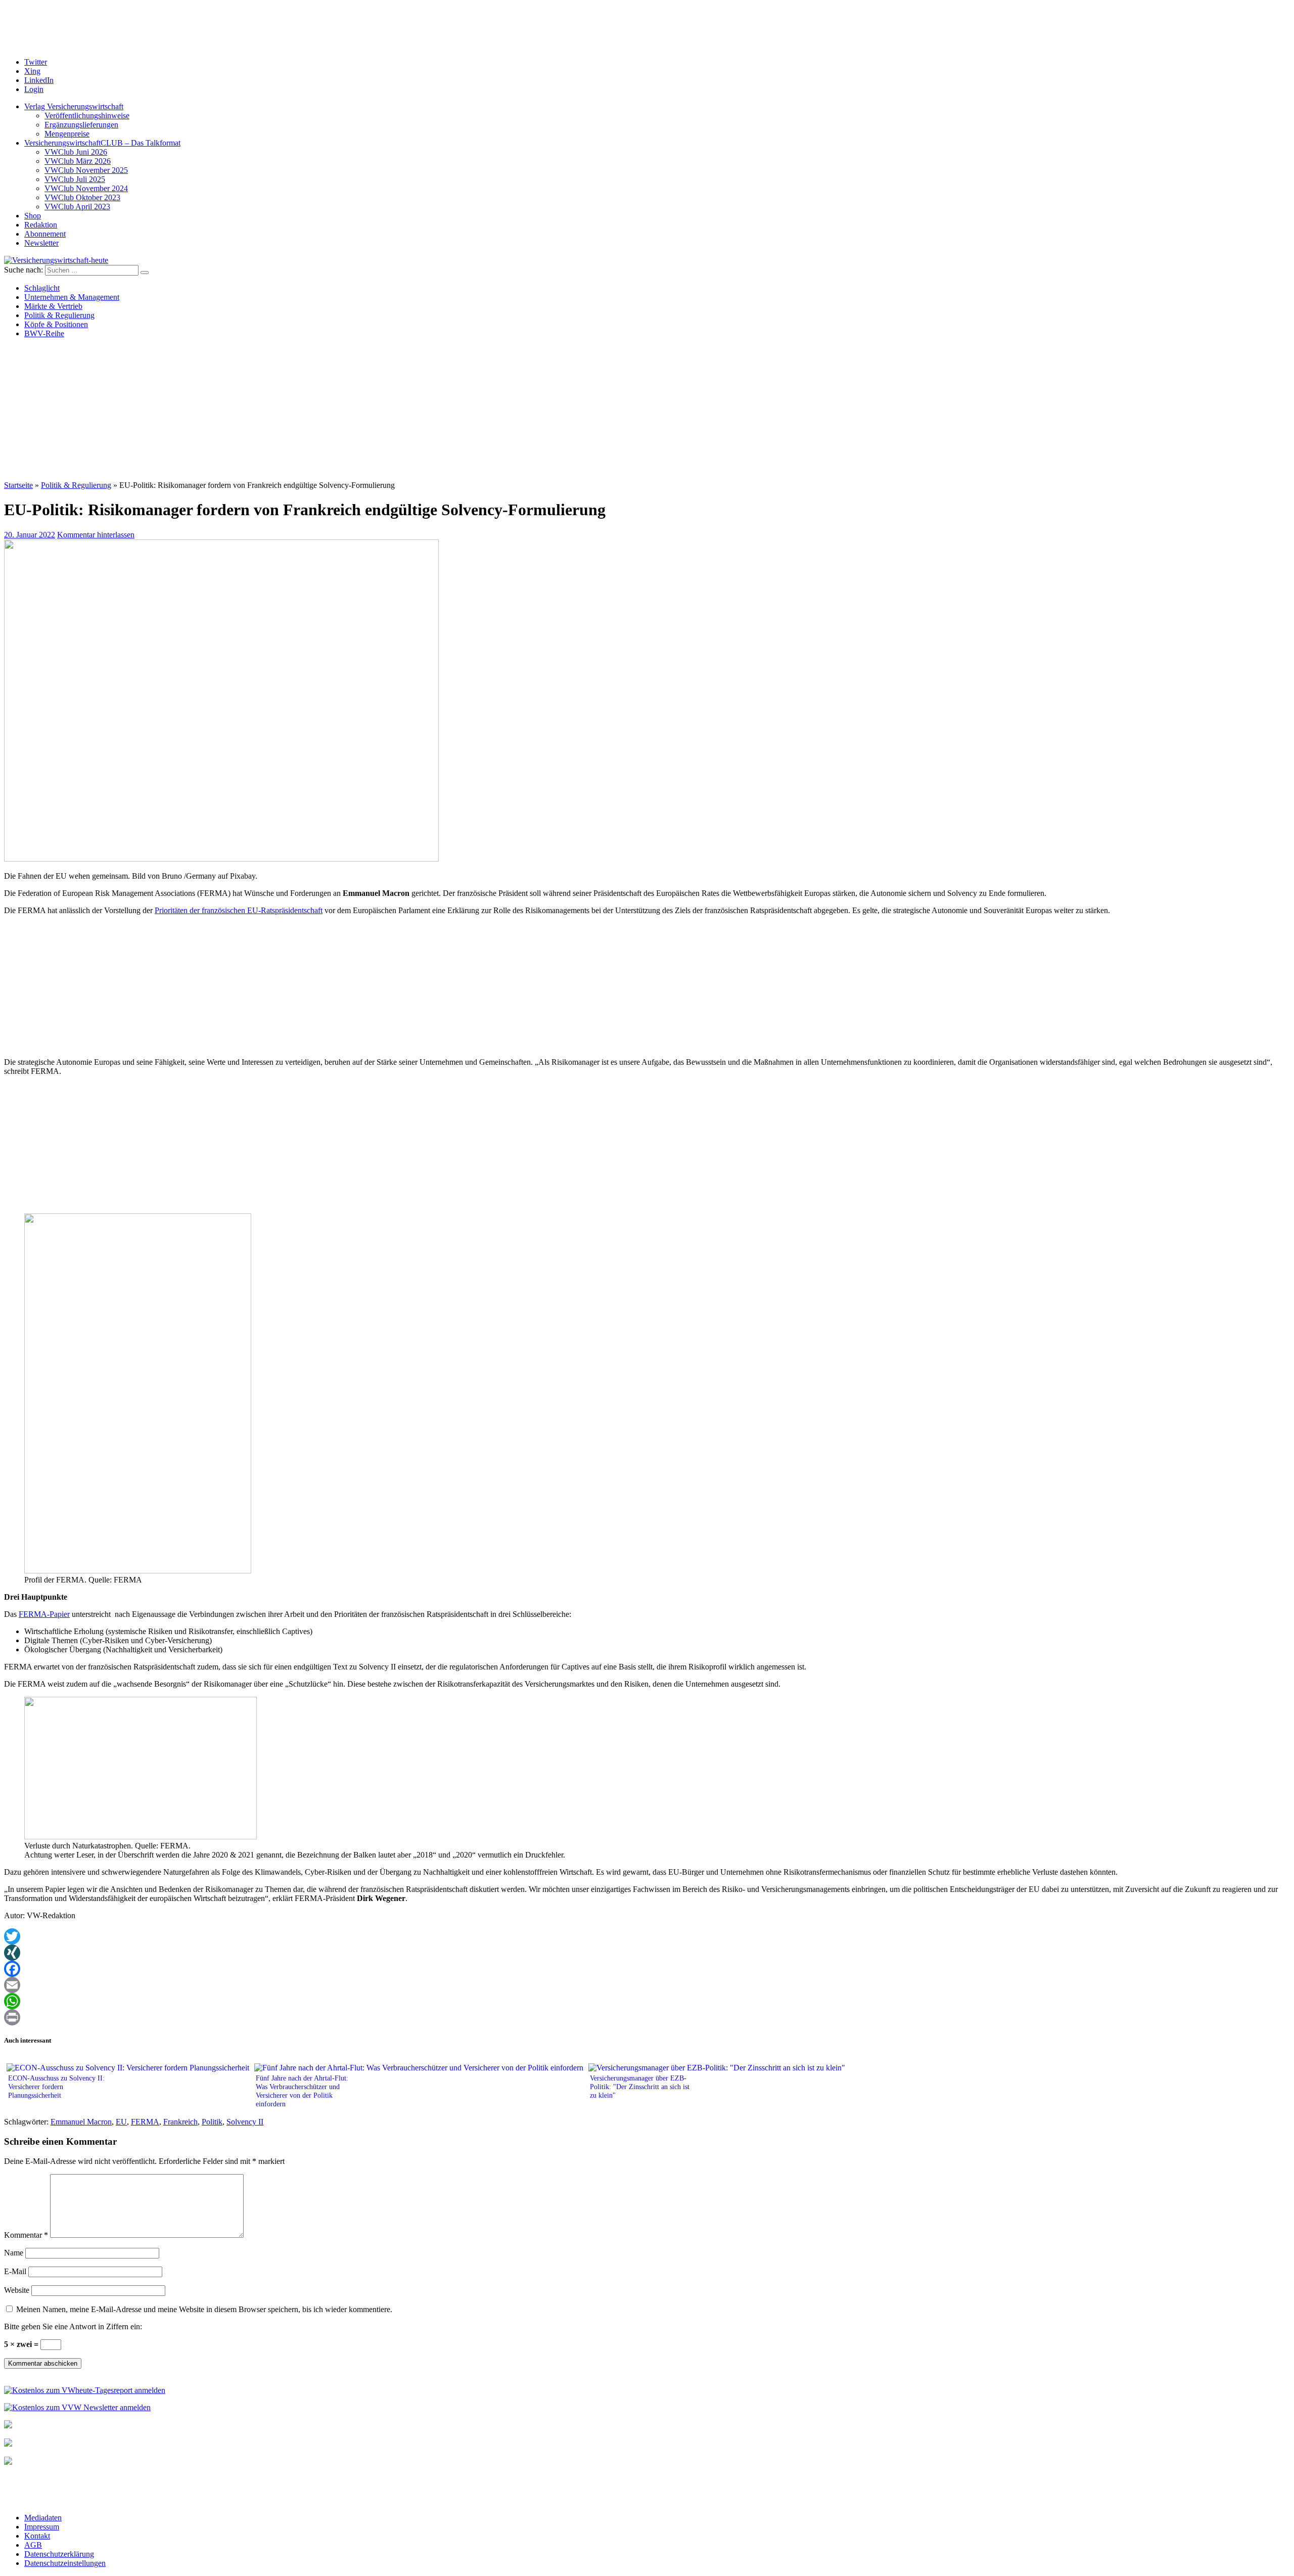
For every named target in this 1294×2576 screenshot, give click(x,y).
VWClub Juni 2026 (76, 152)
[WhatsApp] (647, 2001)
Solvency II (245, 2122)
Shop (33, 216)
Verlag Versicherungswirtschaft (74, 106)
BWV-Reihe (44, 333)
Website (17, 2290)
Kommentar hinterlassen (96, 535)
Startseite (18, 485)
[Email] (647, 1985)
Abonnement (45, 234)
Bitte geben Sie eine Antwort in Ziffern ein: (73, 2326)
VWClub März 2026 (78, 161)
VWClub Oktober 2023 (82, 197)
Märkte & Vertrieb (53, 306)
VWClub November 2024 (86, 188)
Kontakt (37, 2536)
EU (121, 2122)
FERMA (145, 2122)
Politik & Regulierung (59, 315)
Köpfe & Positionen (56, 324)
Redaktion (41, 225)
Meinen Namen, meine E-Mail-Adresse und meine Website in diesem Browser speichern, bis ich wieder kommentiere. (204, 2309)
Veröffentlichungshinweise (87, 116)
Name (14, 2253)
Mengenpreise (67, 134)
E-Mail (15, 2271)
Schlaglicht (42, 288)
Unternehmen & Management (72, 297)
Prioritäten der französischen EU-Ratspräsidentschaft (239, 910)
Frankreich (180, 2122)
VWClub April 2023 (77, 207)
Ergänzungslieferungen (81, 125)
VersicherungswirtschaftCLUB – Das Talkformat (102, 143)
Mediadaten (43, 2518)
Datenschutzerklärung (59, 2554)
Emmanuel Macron (81, 2122)
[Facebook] (647, 1969)
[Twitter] (647, 1936)
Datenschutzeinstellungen (65, 2563)
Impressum (42, 2527)
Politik (212, 2122)
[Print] (647, 2017)
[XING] (647, 1953)
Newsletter (41, 243)
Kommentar (26, 2235)
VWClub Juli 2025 (75, 179)
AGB (33, 2545)
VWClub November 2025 (86, 170)
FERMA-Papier (44, 1614)
